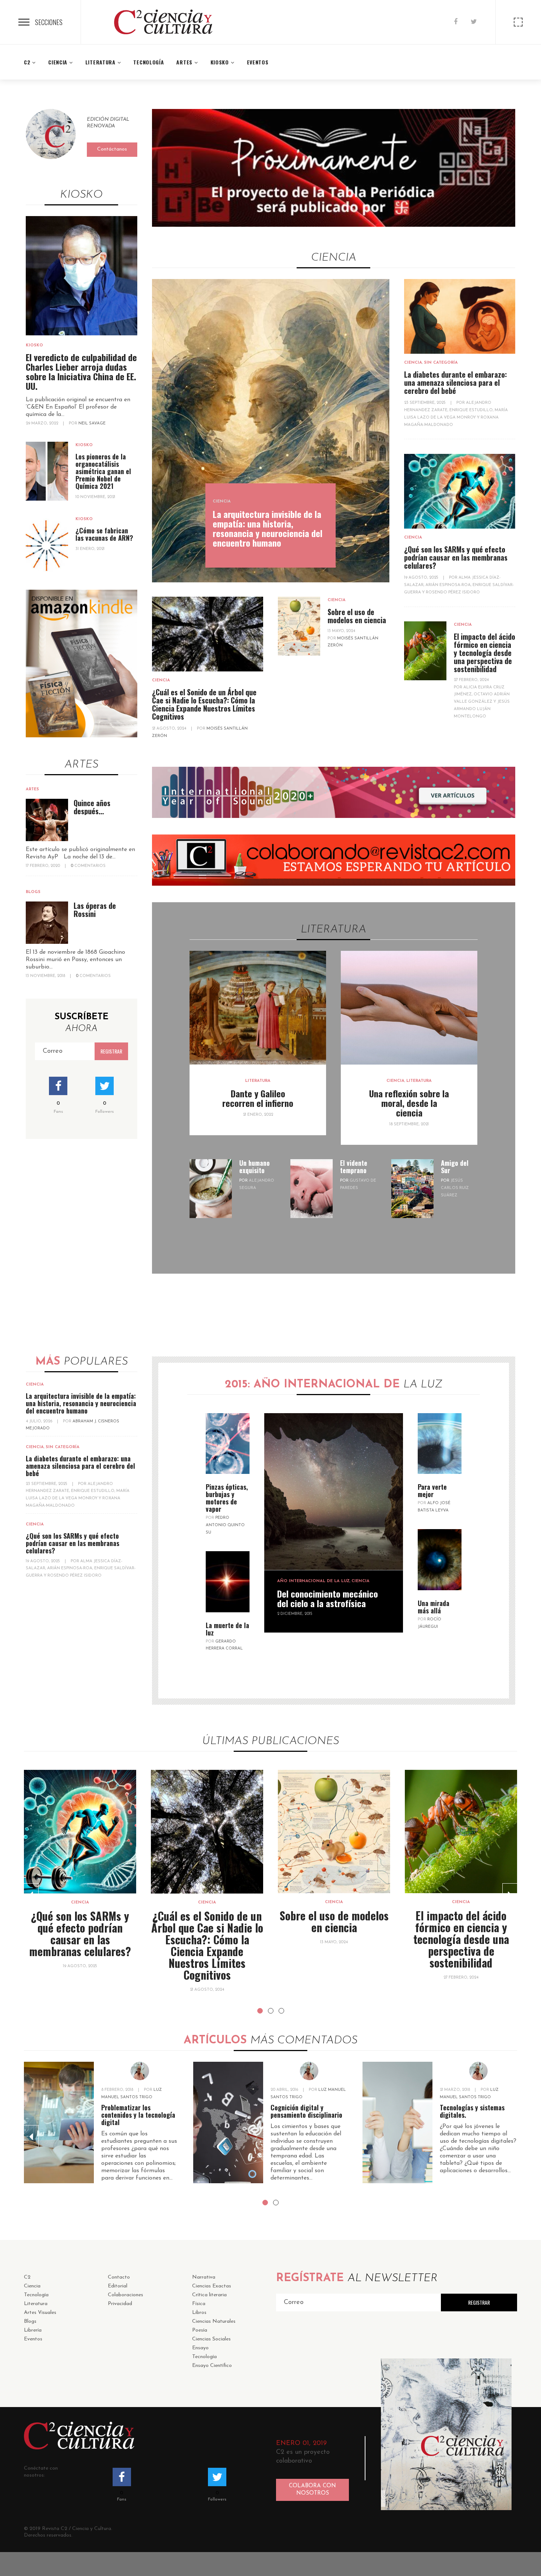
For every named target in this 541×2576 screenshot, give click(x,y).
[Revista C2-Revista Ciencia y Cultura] (163, 22)
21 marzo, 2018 (455, 2090)
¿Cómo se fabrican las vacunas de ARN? (104, 534)
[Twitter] (474, 22)
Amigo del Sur (455, 1167)
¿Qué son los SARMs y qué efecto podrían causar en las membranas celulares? (456, 557)
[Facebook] (456, 22)
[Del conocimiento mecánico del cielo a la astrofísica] (334, 1492)
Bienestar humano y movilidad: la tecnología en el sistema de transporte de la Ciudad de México (461, 1939)
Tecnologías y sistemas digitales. (472, 2111)
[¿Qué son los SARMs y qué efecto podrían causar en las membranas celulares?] (460, 491)
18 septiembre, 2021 (409, 1124)
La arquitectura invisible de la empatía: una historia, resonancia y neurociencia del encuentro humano (268, 528)
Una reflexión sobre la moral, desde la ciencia (409, 1103)
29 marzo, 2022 (43, 424)
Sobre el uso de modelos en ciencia (357, 616)
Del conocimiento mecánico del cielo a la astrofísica (328, 1598)
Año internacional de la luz (313, 1581)
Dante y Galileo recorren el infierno (258, 1098)
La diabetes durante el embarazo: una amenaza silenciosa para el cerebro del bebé (455, 382)
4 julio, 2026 (40, 1421)
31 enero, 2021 (90, 549)
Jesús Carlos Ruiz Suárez (455, 1188)
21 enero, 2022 (258, 1115)
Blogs (33, 892)
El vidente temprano (354, 1167)
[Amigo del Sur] (412, 1189)
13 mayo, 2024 (341, 631)
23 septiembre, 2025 (425, 403)
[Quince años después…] (47, 820)
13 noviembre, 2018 (46, 976)
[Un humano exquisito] (211, 1189)
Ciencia (222, 502)
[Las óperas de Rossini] (47, 923)
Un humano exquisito (254, 1167)
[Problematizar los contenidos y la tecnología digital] (59, 2122)
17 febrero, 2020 (43, 866)
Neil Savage (92, 424)
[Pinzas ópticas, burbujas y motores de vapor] (228, 1444)
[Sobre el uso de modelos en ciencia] (299, 626)
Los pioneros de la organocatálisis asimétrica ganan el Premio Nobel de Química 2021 (103, 471)
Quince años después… (92, 807)
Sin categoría (441, 363)
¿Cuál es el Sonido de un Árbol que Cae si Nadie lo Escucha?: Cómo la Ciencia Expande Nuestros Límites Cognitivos (204, 704)
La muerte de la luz (227, 1629)
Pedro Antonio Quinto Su (225, 1525)
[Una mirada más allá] (440, 1560)
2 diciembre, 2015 (295, 1614)
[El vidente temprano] (312, 1189)
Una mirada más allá (434, 1607)
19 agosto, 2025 (422, 578)
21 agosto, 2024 (170, 729)
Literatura (258, 1081)
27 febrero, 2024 (471, 680)
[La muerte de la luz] (228, 1582)
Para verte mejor (432, 1490)
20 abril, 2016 (285, 2090)
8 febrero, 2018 (118, 2090)
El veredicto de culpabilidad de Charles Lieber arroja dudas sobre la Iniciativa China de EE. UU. (81, 371)
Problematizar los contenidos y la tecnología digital (138, 2115)
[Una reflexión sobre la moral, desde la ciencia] (409, 1008)
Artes (32, 789)
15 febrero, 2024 (461, 1978)
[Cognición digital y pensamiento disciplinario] (228, 2122)
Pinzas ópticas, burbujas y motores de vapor (227, 1498)
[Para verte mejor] (440, 1444)
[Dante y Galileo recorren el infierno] (258, 1008)
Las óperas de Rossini (95, 910)
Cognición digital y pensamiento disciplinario (306, 2111)
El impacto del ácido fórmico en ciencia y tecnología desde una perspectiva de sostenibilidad (485, 653)
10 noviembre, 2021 (95, 497)
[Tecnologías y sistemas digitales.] (397, 2122)
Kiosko (34, 345)
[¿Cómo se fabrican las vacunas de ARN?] (47, 545)
